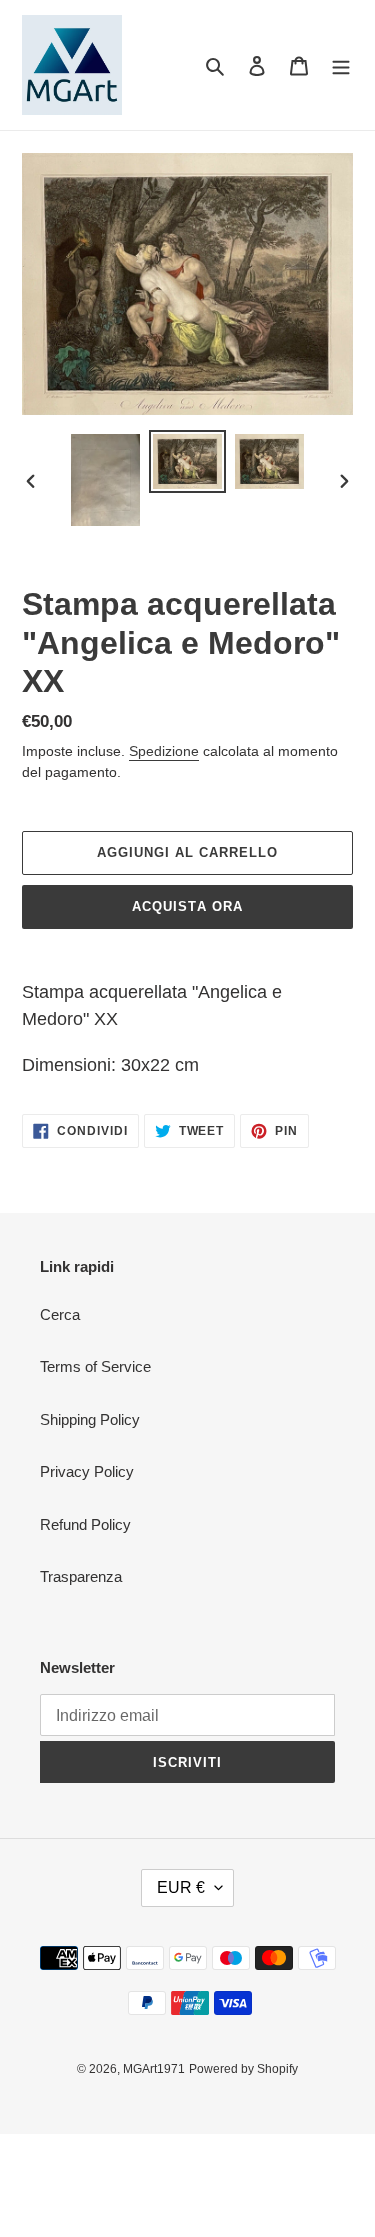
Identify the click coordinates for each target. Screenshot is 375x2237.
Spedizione (164, 751)
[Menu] (341, 65)
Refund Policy (85, 1524)
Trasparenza (81, 1576)
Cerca (60, 1314)
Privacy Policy (87, 1471)
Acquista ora (187, 906)
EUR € (181, 1887)
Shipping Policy (90, 1419)
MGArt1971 (154, 2069)
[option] (106, 480)
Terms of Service (95, 1366)
